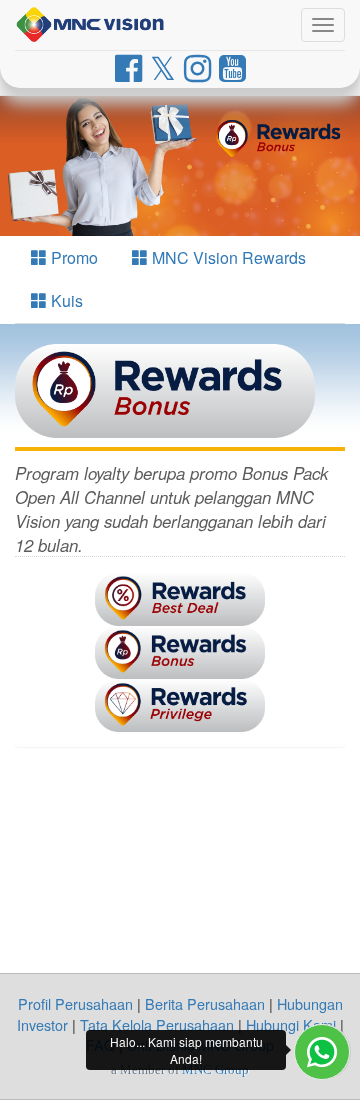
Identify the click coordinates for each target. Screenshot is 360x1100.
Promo (72, 257)
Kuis (65, 300)
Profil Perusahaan (75, 1003)
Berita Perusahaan (205, 1003)
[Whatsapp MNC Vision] (322, 1052)
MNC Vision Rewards (227, 257)
